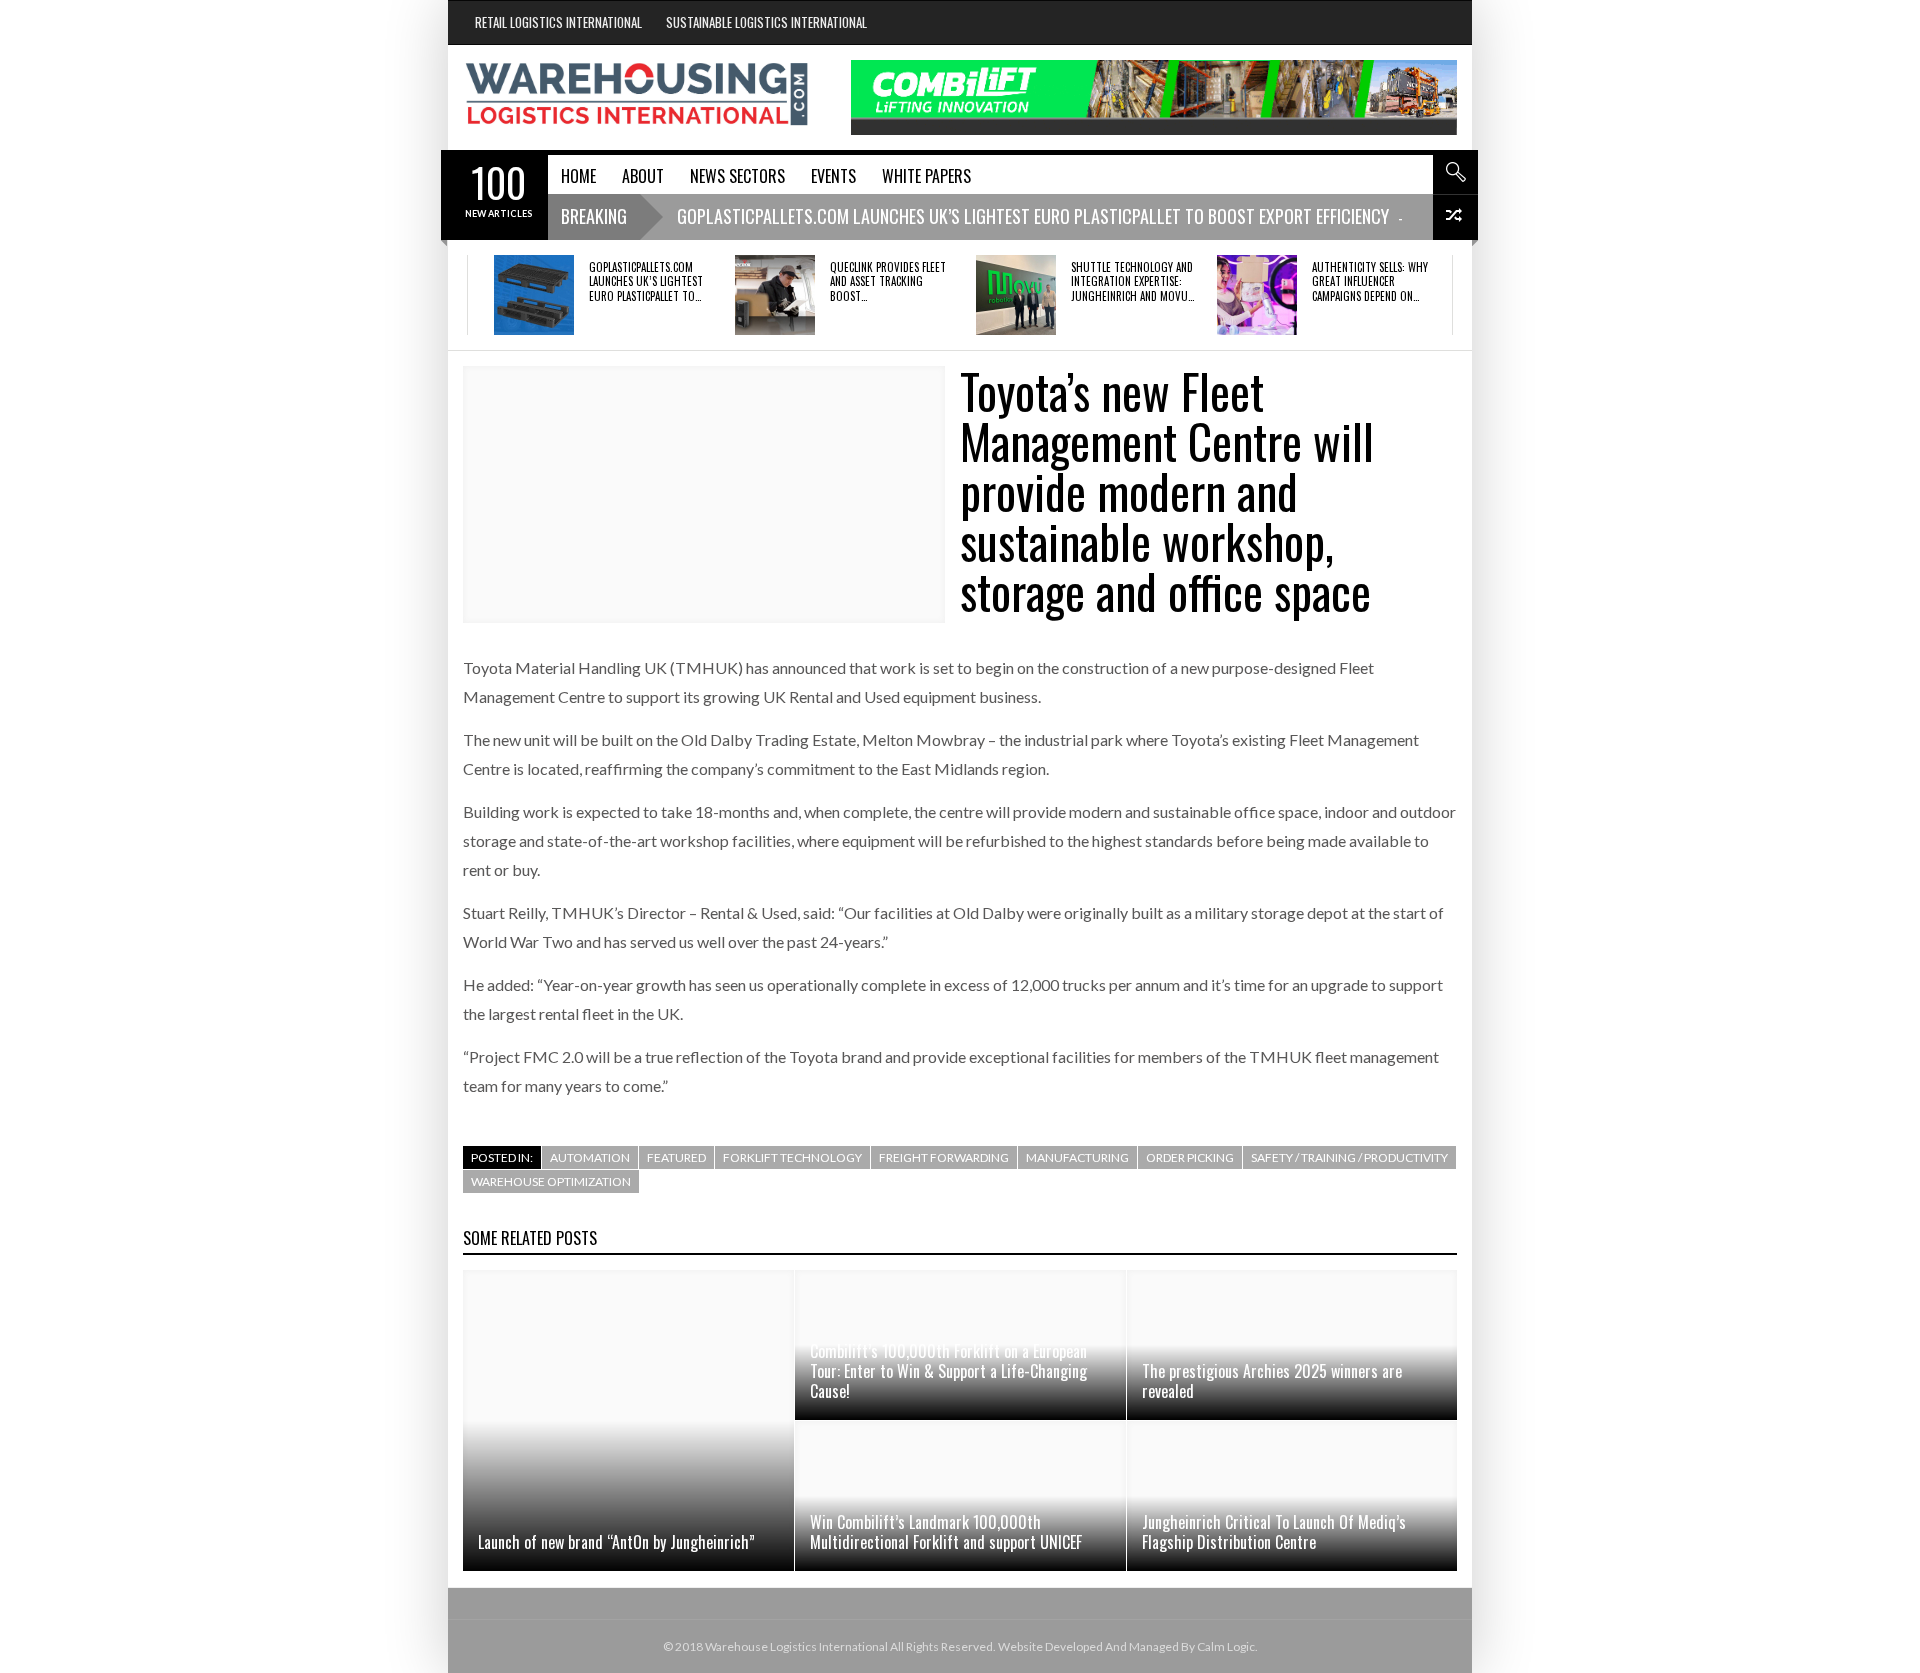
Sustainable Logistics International (766, 22)
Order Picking (1190, 1157)
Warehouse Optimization (551, 1181)
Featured (676, 1157)
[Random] (1455, 217)
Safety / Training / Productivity (1349, 1157)
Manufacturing (1077, 1157)
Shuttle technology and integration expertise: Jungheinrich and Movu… (1132, 281)
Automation (590, 1157)
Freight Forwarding (944, 1157)
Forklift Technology (792, 1157)
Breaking (594, 216)
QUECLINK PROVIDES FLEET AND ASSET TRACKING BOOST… (888, 281)
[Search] (1455, 172)
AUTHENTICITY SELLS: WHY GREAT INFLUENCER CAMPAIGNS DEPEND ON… (1370, 281)
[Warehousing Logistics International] (637, 94)
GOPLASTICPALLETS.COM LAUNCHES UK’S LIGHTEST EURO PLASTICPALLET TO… (646, 281)
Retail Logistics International (558, 22)
